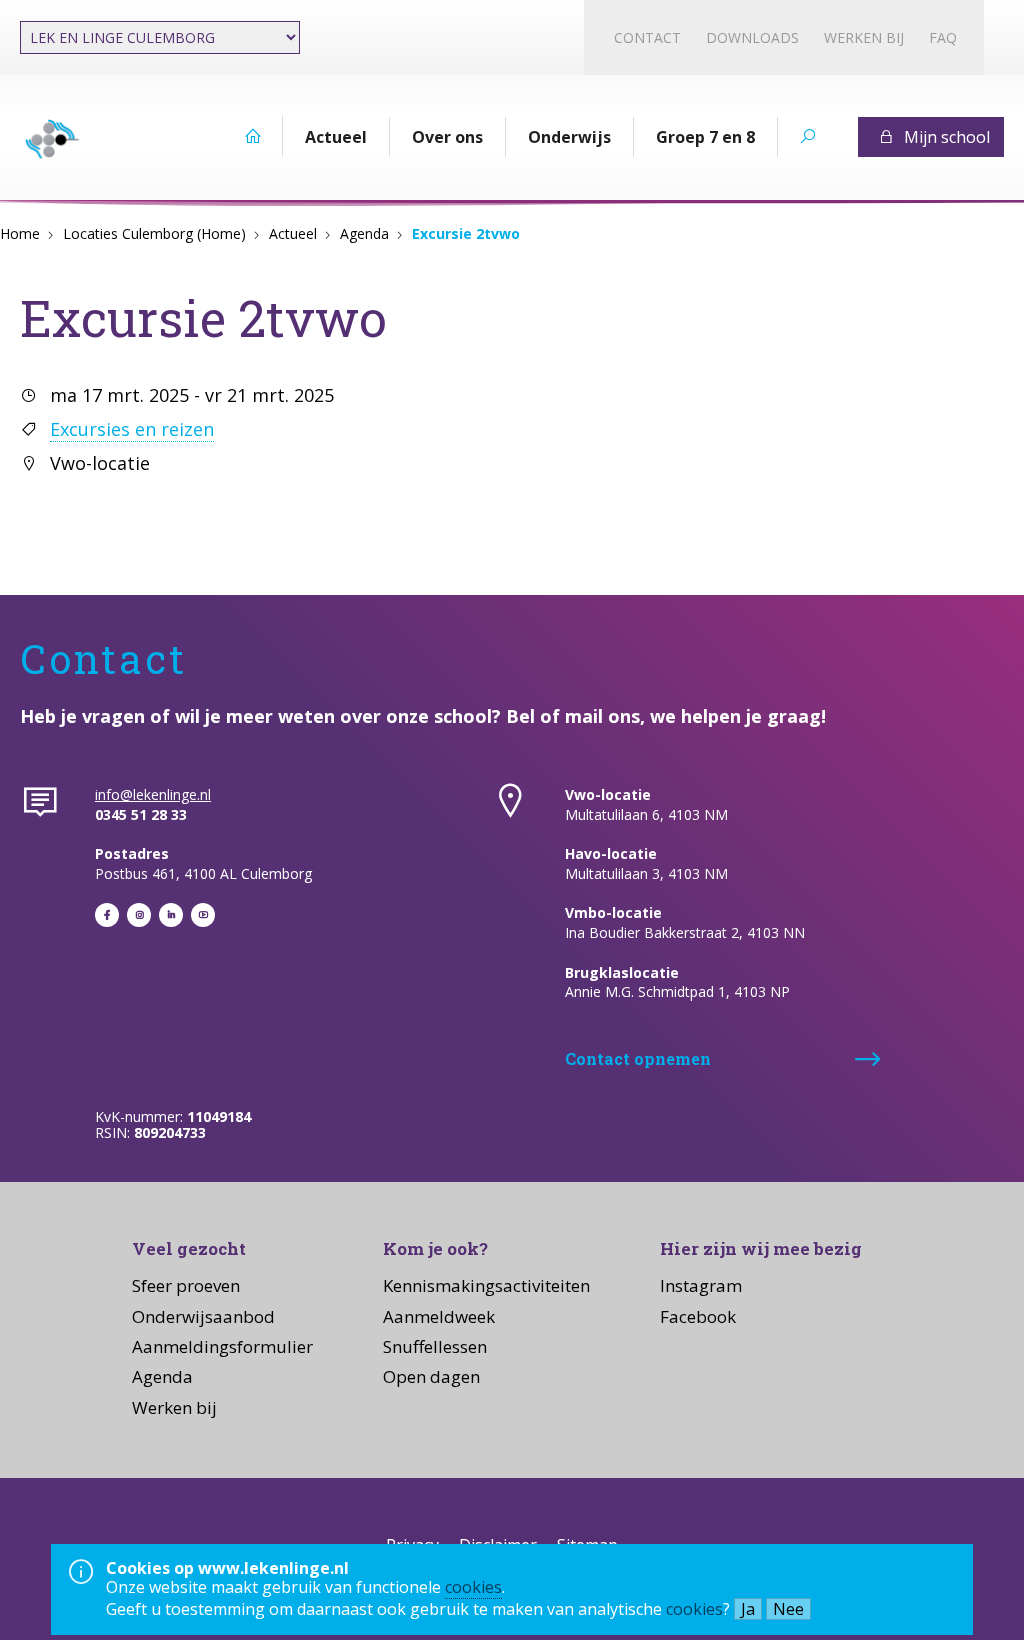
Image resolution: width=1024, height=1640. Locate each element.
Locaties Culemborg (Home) (154, 233)
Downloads (752, 37)
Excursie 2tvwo (466, 233)
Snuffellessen (435, 1346)
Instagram (701, 1285)
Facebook (698, 1316)
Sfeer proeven (186, 1285)
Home (20, 233)
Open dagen (431, 1376)
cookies (473, 1587)
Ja (748, 1609)
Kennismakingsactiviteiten (486, 1285)
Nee (788, 1609)
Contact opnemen (638, 1058)
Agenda (364, 233)
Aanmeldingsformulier (222, 1346)
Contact (647, 37)
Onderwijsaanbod (203, 1316)
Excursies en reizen (132, 429)
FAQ (943, 37)
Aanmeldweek (439, 1316)
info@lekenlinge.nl (153, 794)
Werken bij (864, 37)
